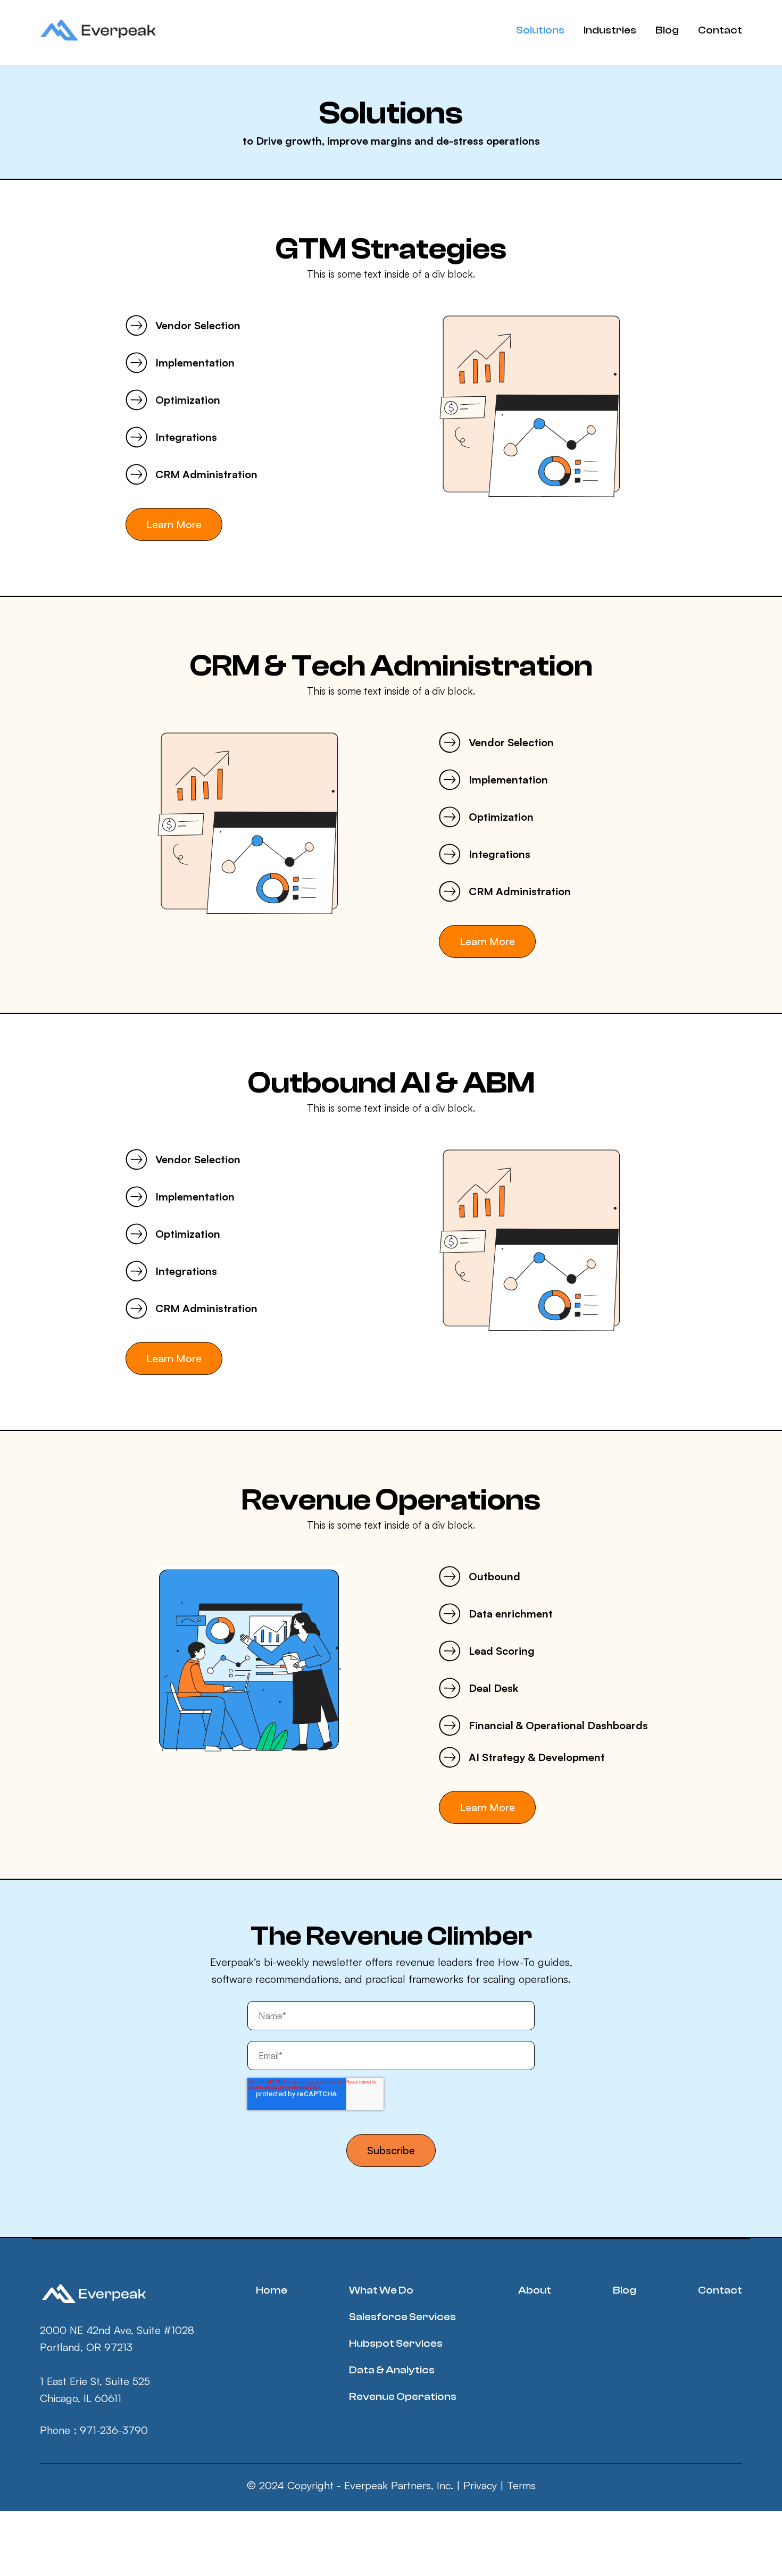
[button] (540, 30)
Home (272, 2290)
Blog (667, 30)
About (535, 2290)
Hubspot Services (396, 2343)
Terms (521, 2485)
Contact (720, 30)
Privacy (480, 2485)
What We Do (381, 2290)
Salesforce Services (402, 2317)
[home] (102, 31)
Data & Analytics (392, 2370)
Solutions (540, 30)
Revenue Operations (403, 2396)
